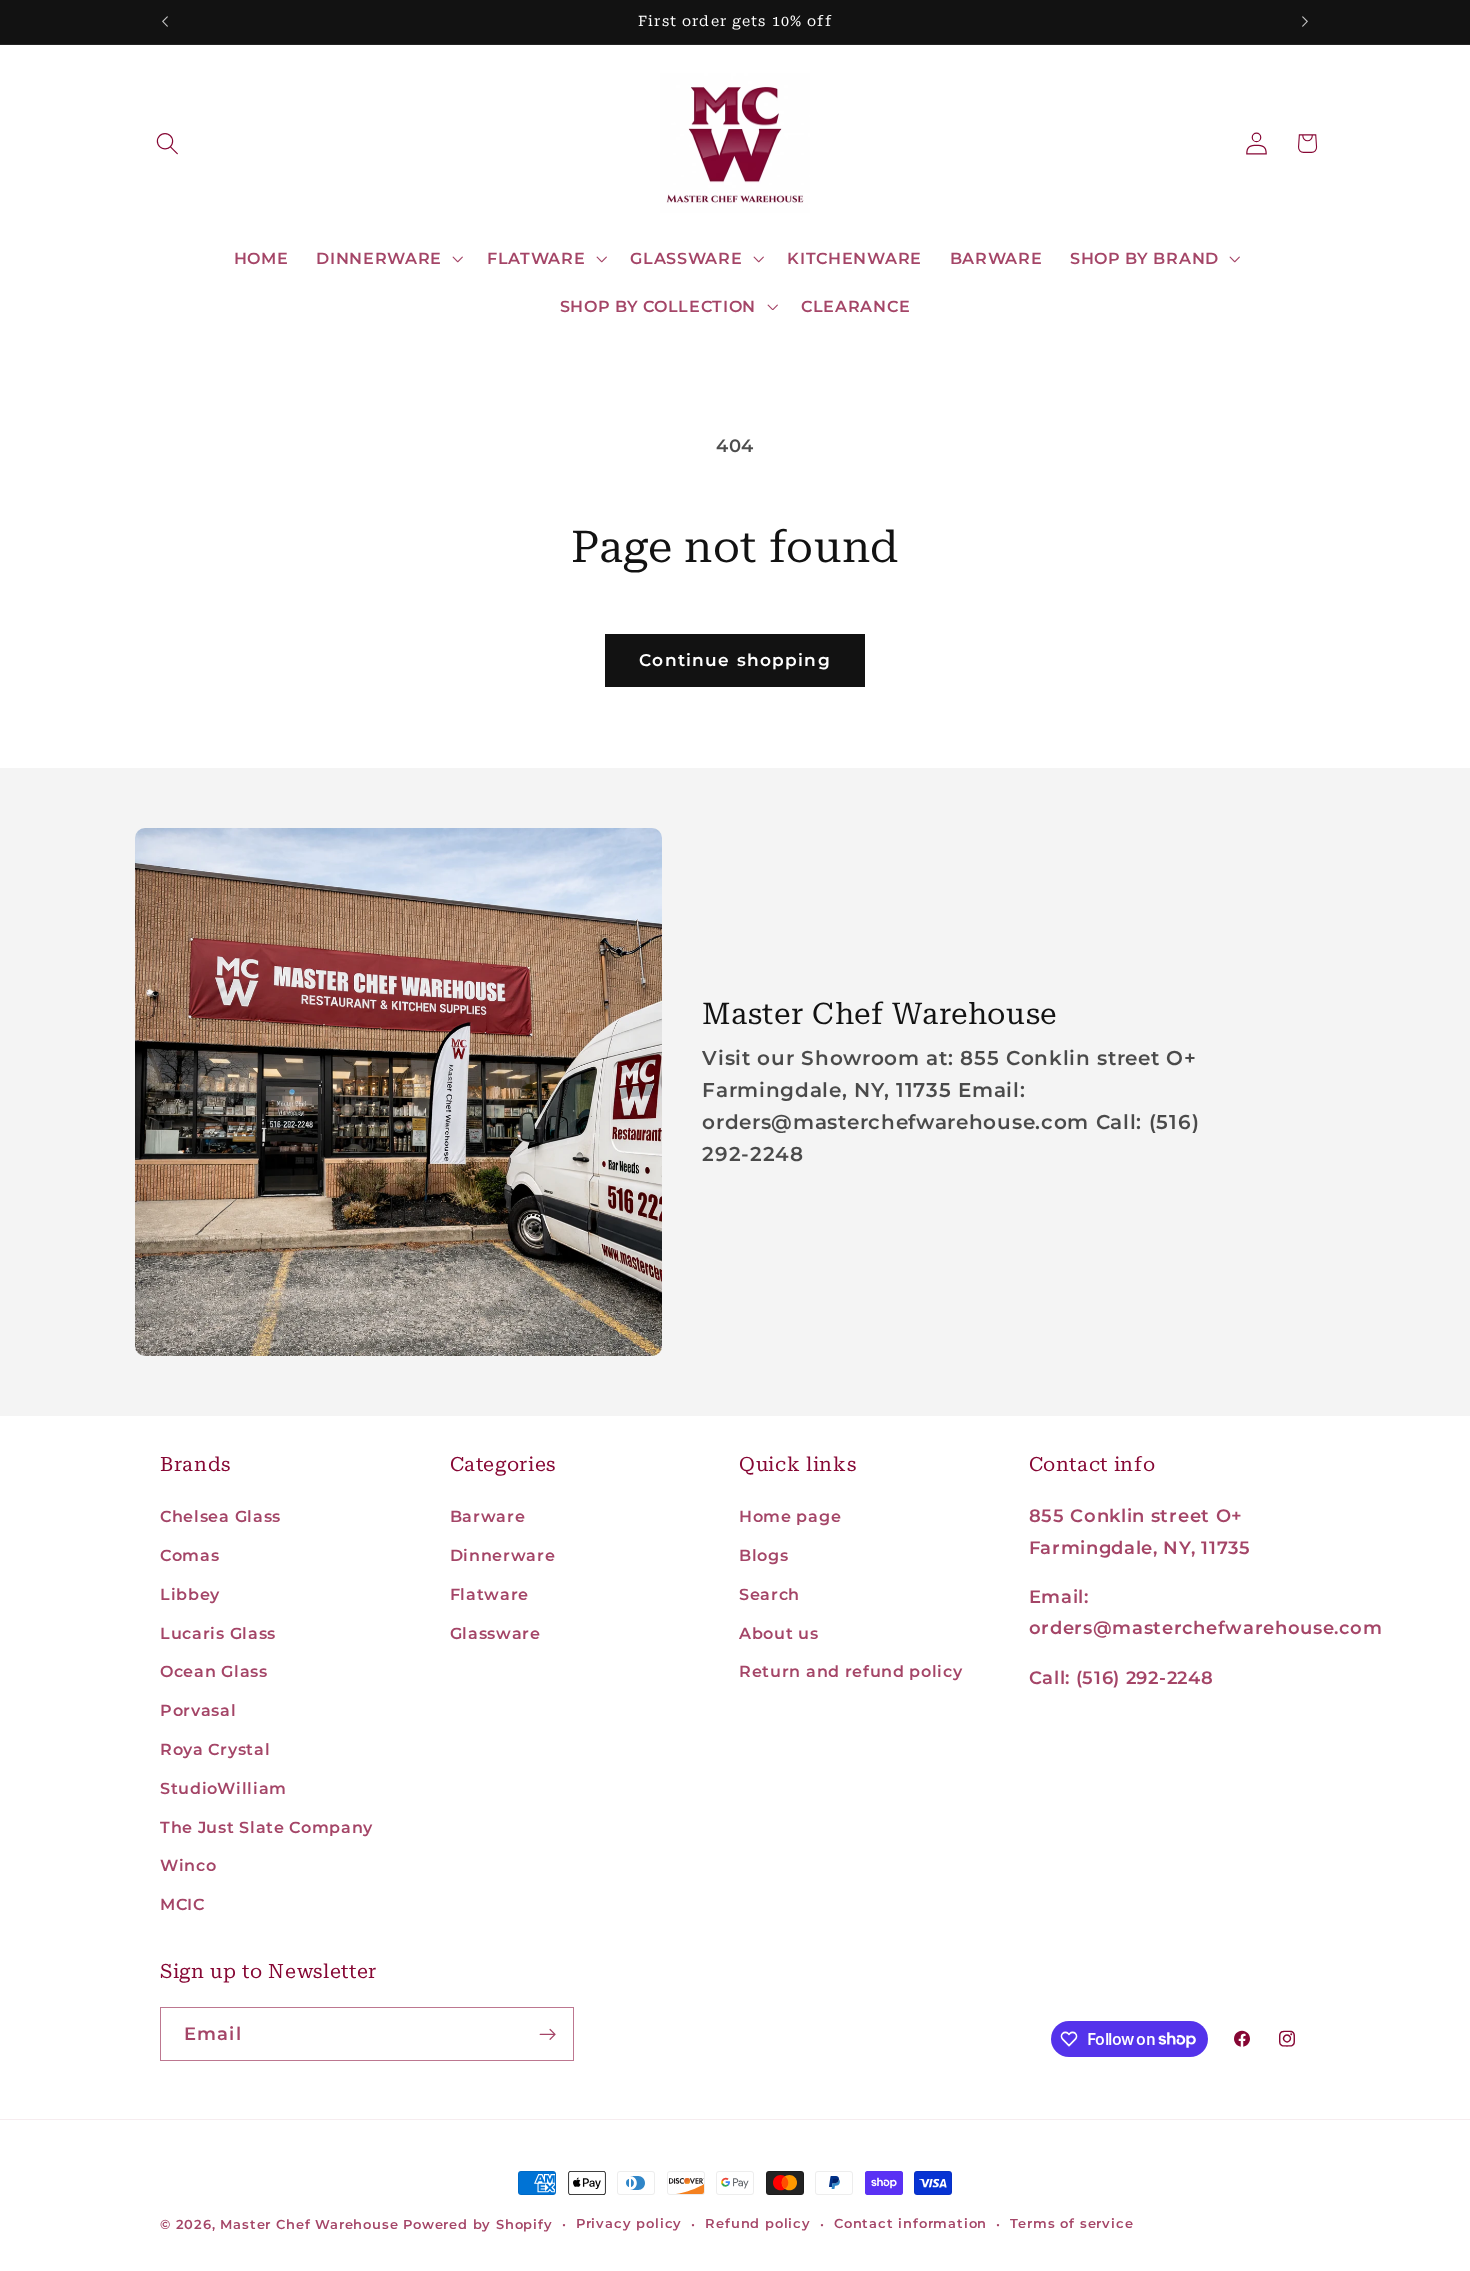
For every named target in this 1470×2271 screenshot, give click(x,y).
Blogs (763, 1555)
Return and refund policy (851, 1671)
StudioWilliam (223, 1788)
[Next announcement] (1305, 22)
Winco (188, 1865)
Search (769, 1594)
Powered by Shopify (478, 2224)
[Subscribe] (547, 2034)
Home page (790, 1516)
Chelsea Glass (220, 1516)
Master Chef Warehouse (309, 2224)
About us (779, 1633)
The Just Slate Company (266, 1827)
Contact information (910, 2223)
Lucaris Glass (218, 1633)
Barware (488, 1516)
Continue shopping (735, 659)
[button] (168, 143)
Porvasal (198, 1710)
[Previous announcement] (165, 22)
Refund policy (757, 2223)
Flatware (490, 1594)
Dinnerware (503, 1555)
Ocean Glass (214, 1671)
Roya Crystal (215, 1749)
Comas (189, 1555)
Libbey (190, 1594)
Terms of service (1071, 2223)
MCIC (182, 1904)
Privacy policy (629, 2223)
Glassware (495, 1633)
